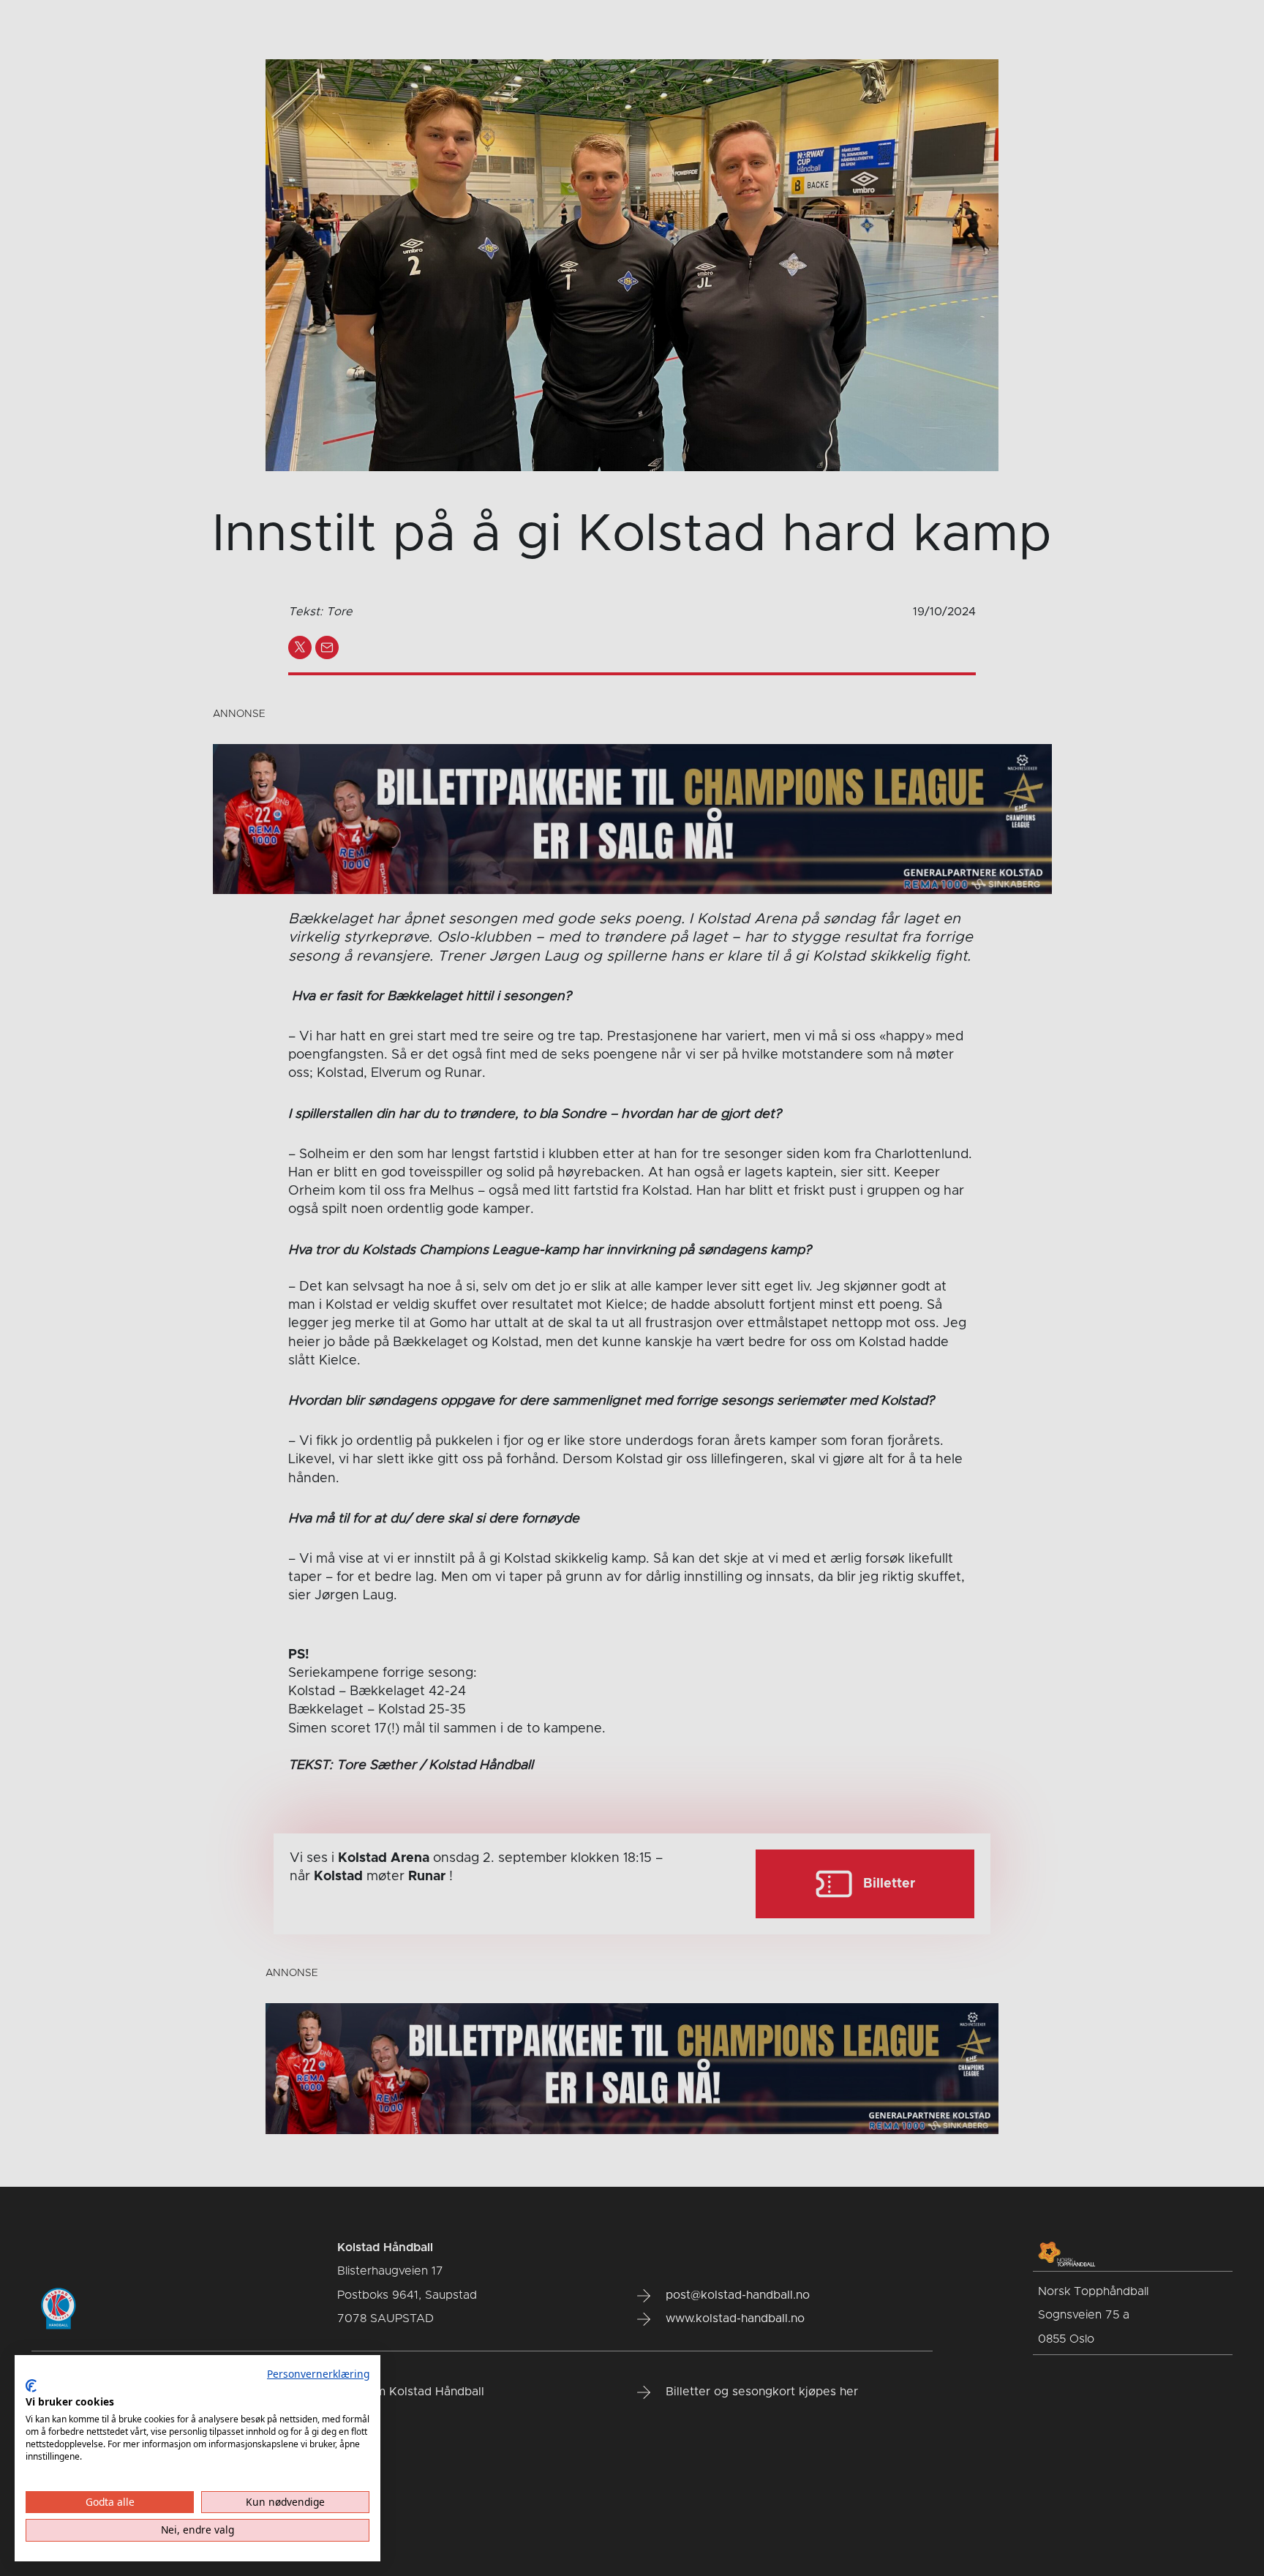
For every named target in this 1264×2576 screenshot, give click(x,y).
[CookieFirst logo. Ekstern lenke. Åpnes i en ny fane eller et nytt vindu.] (31, 2386)
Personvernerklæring (318, 2374)
